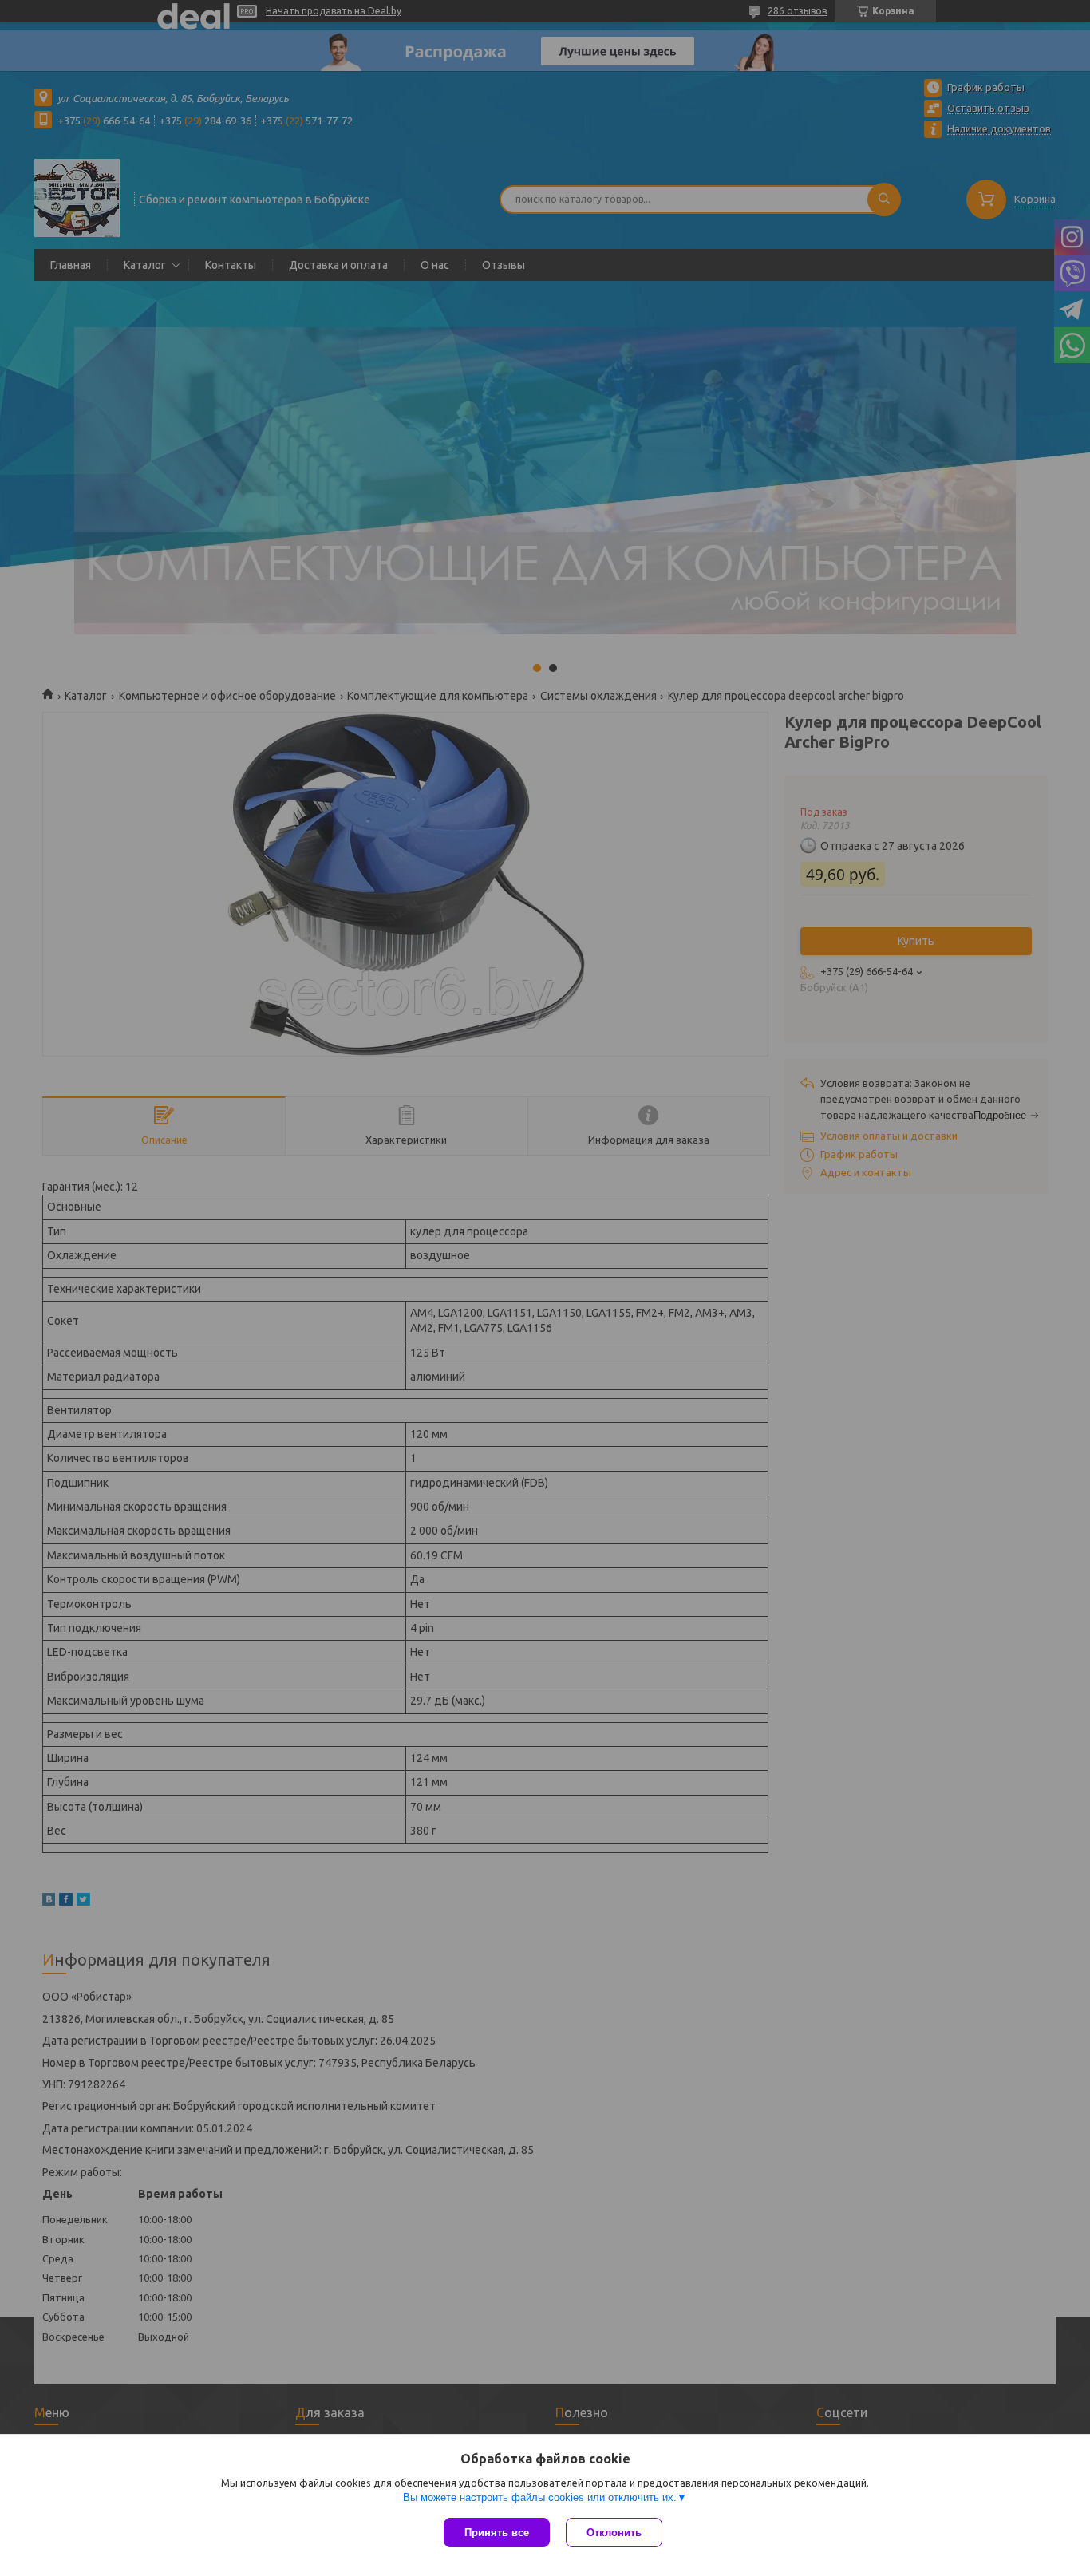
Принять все (497, 2533)
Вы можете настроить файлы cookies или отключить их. (540, 2497)
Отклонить (614, 2533)
